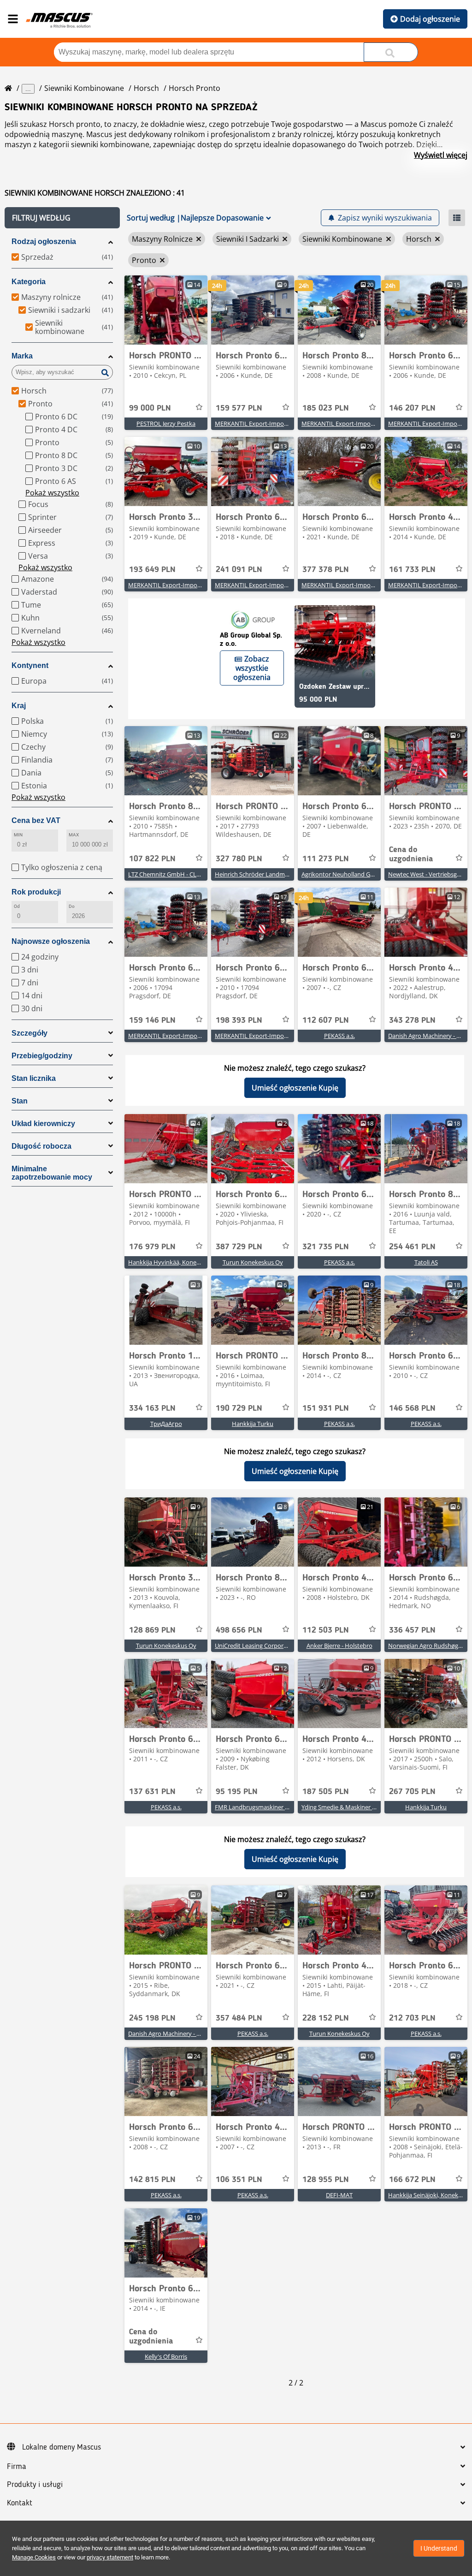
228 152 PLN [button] (326, 2018)
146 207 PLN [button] (412, 408)
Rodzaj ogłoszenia (44, 241)
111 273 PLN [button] (326, 859)
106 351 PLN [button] (239, 2180)
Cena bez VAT (36, 820)
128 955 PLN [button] (326, 2180)
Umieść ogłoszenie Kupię (295, 1088)
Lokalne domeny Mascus (62, 2447)
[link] (166, 310)
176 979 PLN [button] (152, 1247)
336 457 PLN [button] (412, 1630)
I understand (439, 2548)
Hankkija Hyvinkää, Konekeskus (172, 1262)
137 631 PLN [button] (152, 1792)
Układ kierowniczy (43, 1124)
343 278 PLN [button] (412, 1020)
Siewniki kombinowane (84, 88)
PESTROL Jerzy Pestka (166, 423)
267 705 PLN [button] (412, 1792)
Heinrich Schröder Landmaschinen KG (267, 874)
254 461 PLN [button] (412, 1247)
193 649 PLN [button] (152, 570)
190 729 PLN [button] (239, 1408)
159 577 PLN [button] (239, 408)
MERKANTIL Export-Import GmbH (261, 423)
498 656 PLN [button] (239, 1630)
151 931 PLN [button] (326, 1408)
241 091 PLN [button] (239, 570)
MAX (74, 835)
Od (17, 906)
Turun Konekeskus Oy (253, 1262)
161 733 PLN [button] (412, 570)
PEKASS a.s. (339, 1036)
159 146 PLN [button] (152, 1020)
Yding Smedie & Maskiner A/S (341, 1807)
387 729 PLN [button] (239, 1247)
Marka (22, 356)
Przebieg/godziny (42, 1056)
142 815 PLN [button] (152, 2180)
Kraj (19, 706)
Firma (17, 2467)
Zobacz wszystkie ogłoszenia (252, 668)
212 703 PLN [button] (412, 2018)
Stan (20, 1101)
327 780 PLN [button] (239, 859)
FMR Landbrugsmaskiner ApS (255, 1807)
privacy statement (110, 2557)
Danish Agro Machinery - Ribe (168, 2033)
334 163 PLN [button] (152, 1408)
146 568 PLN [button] (412, 1408)
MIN (18, 835)
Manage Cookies (34, 2557)
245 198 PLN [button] (152, 2018)
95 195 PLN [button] (237, 1792)
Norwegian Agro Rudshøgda (427, 1646)
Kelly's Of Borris (166, 2356)
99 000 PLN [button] (150, 408)
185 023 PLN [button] (326, 408)
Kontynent (30, 665)
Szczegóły (29, 1033)
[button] (62, 218)
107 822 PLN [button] (152, 859)
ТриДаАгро (166, 1424)
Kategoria (29, 282)
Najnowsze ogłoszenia (51, 941)
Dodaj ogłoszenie (430, 19)
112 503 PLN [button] (326, 1630)
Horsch (146, 88)
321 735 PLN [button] (326, 1247)
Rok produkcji (36, 892)
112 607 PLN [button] (326, 1020)
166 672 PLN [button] (412, 2180)
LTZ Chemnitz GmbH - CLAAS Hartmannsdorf (190, 874)
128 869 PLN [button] (152, 1630)
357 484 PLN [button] (239, 2018)
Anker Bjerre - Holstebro (339, 1646)
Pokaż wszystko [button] (52, 493)
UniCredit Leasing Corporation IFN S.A (267, 1646)
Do (72, 906)
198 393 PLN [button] (239, 1020)
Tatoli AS (426, 1262)
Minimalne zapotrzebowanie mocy (52, 1173)
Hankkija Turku (253, 1424)
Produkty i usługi (35, 2485)
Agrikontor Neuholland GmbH (343, 874)
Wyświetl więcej (441, 155)
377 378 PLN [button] (326, 570)
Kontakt (20, 2503)
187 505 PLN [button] (326, 1792)
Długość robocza (41, 1146)
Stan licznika (34, 1078)
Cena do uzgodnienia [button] (411, 854)
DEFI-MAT (339, 2195)
